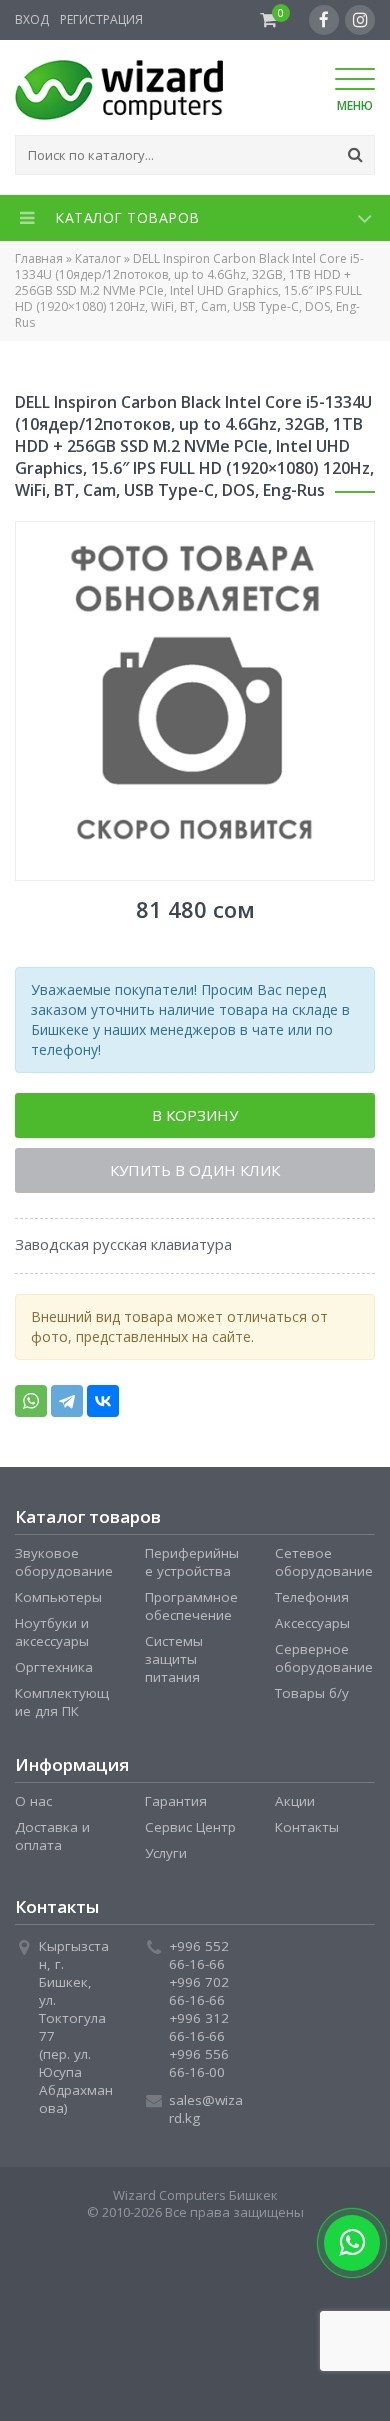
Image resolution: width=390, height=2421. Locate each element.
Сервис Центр (190, 1833)
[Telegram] (67, 1407)
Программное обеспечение (191, 1612)
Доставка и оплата (52, 1842)
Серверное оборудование (324, 1664)
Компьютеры (58, 1603)
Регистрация (101, 19)
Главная (39, 258)
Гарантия (176, 1807)
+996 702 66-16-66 (199, 1997)
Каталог (98, 258)
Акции (295, 1807)
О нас (33, 1807)
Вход (32, 19)
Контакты (307, 1833)
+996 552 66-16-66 (199, 1961)
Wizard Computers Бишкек (195, 2201)
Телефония (312, 1603)
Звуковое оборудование (64, 1568)
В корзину (195, 1117)
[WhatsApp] (31, 1407)
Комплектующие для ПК (62, 1708)
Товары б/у (312, 1699)
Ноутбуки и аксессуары (52, 1638)
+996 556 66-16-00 (199, 2069)
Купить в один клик (195, 1175)
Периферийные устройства (192, 1568)
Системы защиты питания (174, 1665)
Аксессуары (312, 1629)
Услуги (166, 1859)
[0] (268, 20)
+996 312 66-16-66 (199, 2033)
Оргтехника (54, 1673)
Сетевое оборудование (324, 1568)
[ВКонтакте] (103, 1407)
